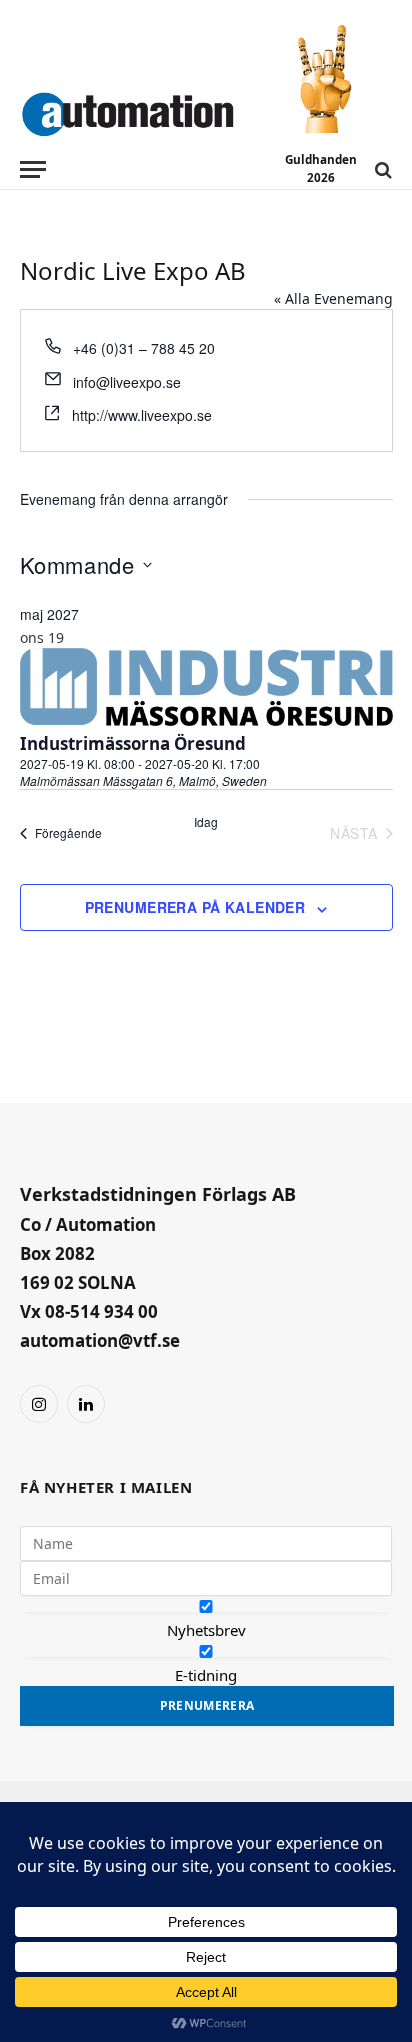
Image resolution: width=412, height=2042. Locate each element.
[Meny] (33, 169)
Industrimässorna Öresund (133, 743)
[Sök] (381, 169)
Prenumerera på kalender (195, 907)
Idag (206, 822)
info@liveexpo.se (127, 382)
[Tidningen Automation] (127, 110)
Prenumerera (207, 1705)
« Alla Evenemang (333, 298)
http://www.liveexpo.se (142, 415)
